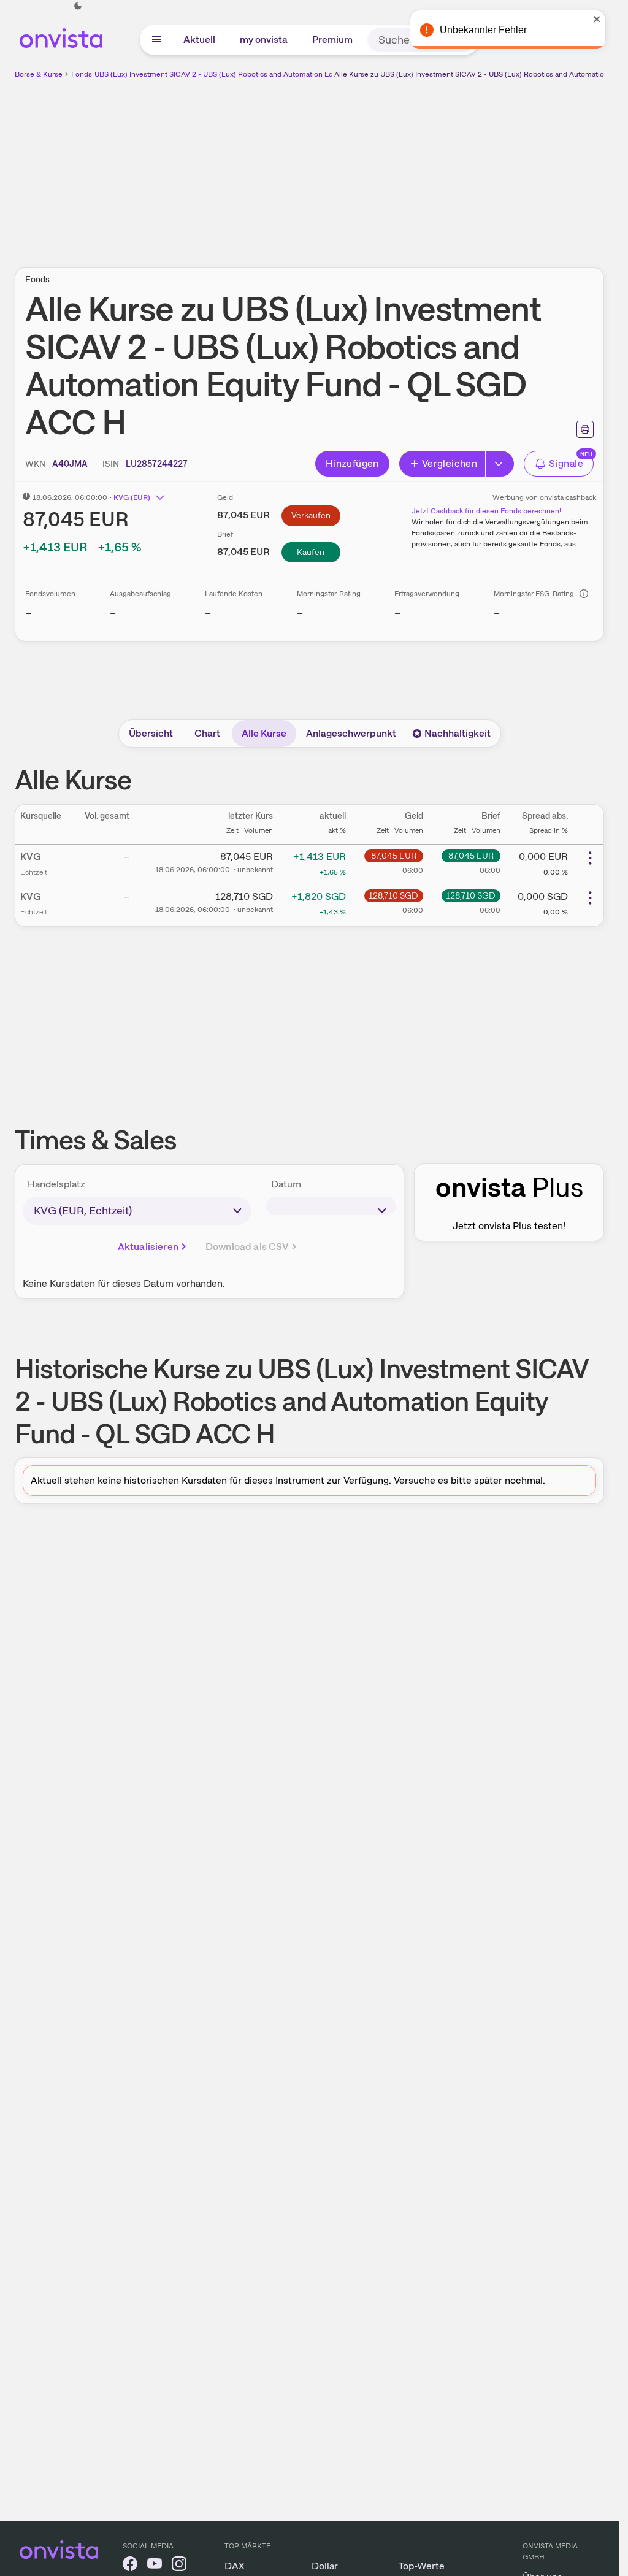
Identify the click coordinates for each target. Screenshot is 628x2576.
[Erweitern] (500, 464)
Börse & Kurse (39, 74)
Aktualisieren (148, 1247)
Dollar (325, 2566)
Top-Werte (422, 2566)
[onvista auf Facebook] (130, 2566)
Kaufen (311, 552)
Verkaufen (311, 515)
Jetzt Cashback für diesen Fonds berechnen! (486, 511)
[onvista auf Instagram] (179, 2566)
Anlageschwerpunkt (351, 733)
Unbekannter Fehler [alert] (486, 30)
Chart (207, 733)
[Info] (584, 594)
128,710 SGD (393, 895)
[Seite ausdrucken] (585, 429)
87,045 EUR (394, 856)
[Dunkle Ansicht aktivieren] (78, 6)
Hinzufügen (352, 463)
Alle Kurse (264, 733)
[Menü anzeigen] (156, 40)
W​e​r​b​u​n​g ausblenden (416, 166)
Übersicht (151, 733)
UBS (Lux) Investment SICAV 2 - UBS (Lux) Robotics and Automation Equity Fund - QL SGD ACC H (259, 74)
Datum (286, 1184)
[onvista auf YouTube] (155, 2566)
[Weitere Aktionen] (590, 858)
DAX (235, 2566)
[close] (600, 19)
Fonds (82, 74)
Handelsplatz (56, 1184)
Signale (566, 463)
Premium (332, 40)
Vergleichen (450, 463)
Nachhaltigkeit (458, 733)
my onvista (264, 40)
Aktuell (199, 40)
